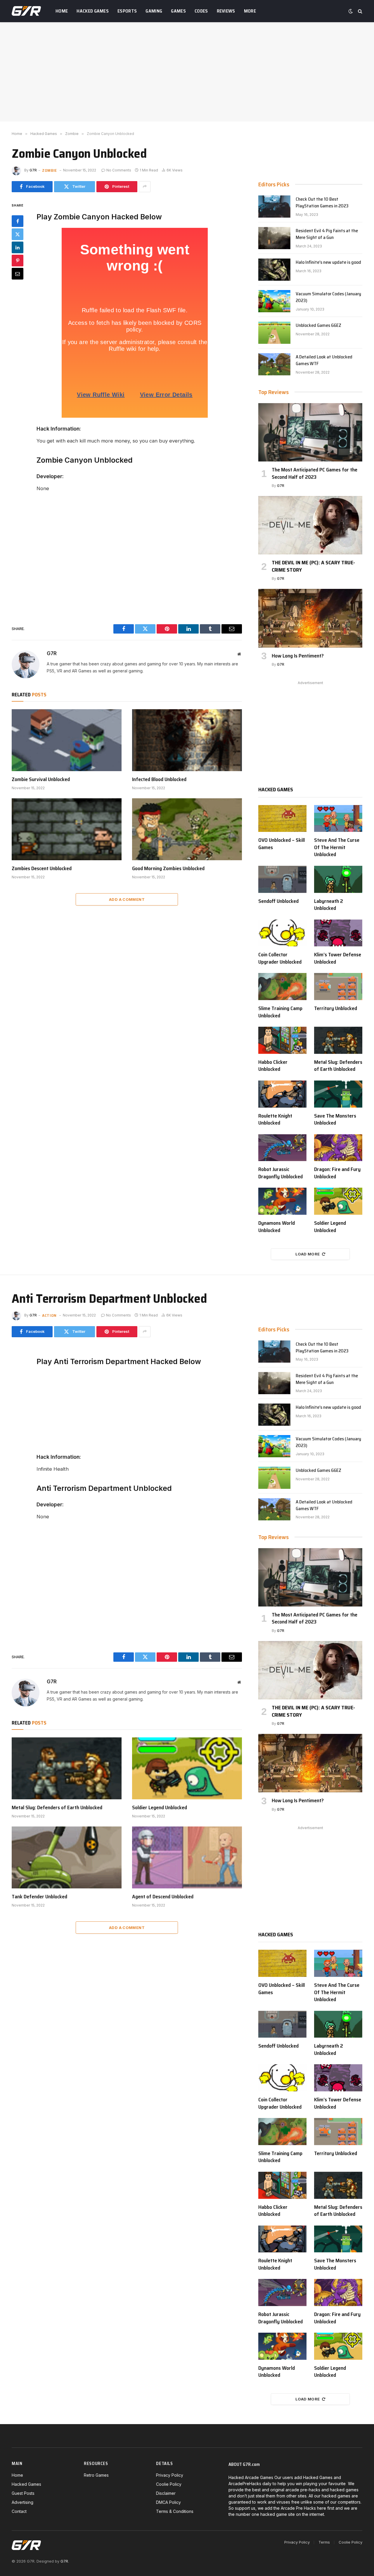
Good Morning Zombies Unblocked (168, 868)
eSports (127, 11)
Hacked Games (93, 11)
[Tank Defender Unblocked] (67, 1857)
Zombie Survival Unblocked (41, 779)
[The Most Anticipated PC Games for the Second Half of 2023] (310, 432)
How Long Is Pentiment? (298, 656)
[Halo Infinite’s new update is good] (274, 270)
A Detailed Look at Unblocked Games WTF (324, 360)
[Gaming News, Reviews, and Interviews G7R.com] (26, 11)
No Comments (119, 170)
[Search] (360, 11)
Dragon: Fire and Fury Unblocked (337, 1173)
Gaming (154, 11)
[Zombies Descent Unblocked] (67, 829)
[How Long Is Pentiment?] (310, 618)
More (250, 11)
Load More (308, 1254)
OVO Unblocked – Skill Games (282, 844)
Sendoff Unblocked (278, 901)
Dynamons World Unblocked (277, 1227)
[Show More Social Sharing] (145, 187)
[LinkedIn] (18, 247)
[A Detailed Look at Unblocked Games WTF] (274, 364)
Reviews (226, 11)
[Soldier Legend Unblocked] (338, 1201)
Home (62, 11)
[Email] (18, 273)
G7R (33, 170)
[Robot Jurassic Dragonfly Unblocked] (282, 1148)
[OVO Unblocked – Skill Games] (282, 819)
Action (49, 1315)
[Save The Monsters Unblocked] (338, 1094)
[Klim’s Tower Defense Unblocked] (338, 933)
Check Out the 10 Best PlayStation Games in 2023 (322, 203)
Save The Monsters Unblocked (335, 1119)
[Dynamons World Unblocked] (282, 1201)
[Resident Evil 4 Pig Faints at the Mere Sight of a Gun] (274, 238)
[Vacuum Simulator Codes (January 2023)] (274, 301)
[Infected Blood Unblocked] (187, 740)
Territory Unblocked (336, 1008)
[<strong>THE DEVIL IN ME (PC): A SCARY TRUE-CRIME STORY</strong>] (310, 525)
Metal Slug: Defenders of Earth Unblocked (338, 1066)
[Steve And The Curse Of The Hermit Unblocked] (338, 819)
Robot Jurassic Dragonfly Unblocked (280, 1173)
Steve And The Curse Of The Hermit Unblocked (337, 847)
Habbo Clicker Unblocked (273, 1066)
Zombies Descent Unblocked (42, 868)
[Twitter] (18, 234)
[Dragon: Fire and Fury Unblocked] (338, 1148)
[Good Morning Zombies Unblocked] (187, 829)
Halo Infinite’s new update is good (328, 262)
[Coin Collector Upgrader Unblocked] (282, 933)
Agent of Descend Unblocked (163, 1897)
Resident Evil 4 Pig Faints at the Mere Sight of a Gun (327, 234)
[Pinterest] (18, 260)
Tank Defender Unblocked (39, 1897)
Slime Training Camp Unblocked (280, 1012)
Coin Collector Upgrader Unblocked (280, 958)
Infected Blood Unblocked (159, 779)
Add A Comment (127, 899)
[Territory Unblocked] (338, 987)
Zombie (50, 170)
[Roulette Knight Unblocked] (282, 1094)
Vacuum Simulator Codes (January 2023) (328, 297)
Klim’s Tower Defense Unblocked (338, 958)
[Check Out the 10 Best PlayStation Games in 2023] (274, 207)
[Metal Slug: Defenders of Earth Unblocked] (338, 1040)
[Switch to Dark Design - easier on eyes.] (351, 11)
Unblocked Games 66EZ (318, 326)
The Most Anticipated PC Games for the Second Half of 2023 (315, 473)
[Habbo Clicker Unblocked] (282, 1040)
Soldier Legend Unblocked (330, 1227)
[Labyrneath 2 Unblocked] (338, 879)
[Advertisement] (187, 72)
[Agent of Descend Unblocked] (187, 1857)
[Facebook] (18, 221)
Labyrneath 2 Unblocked (329, 905)
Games (178, 11)
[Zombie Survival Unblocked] (67, 740)
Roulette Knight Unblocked (275, 1119)
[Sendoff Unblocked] (282, 879)
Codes (201, 11)
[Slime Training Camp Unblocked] (282, 987)
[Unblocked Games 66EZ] (274, 333)
